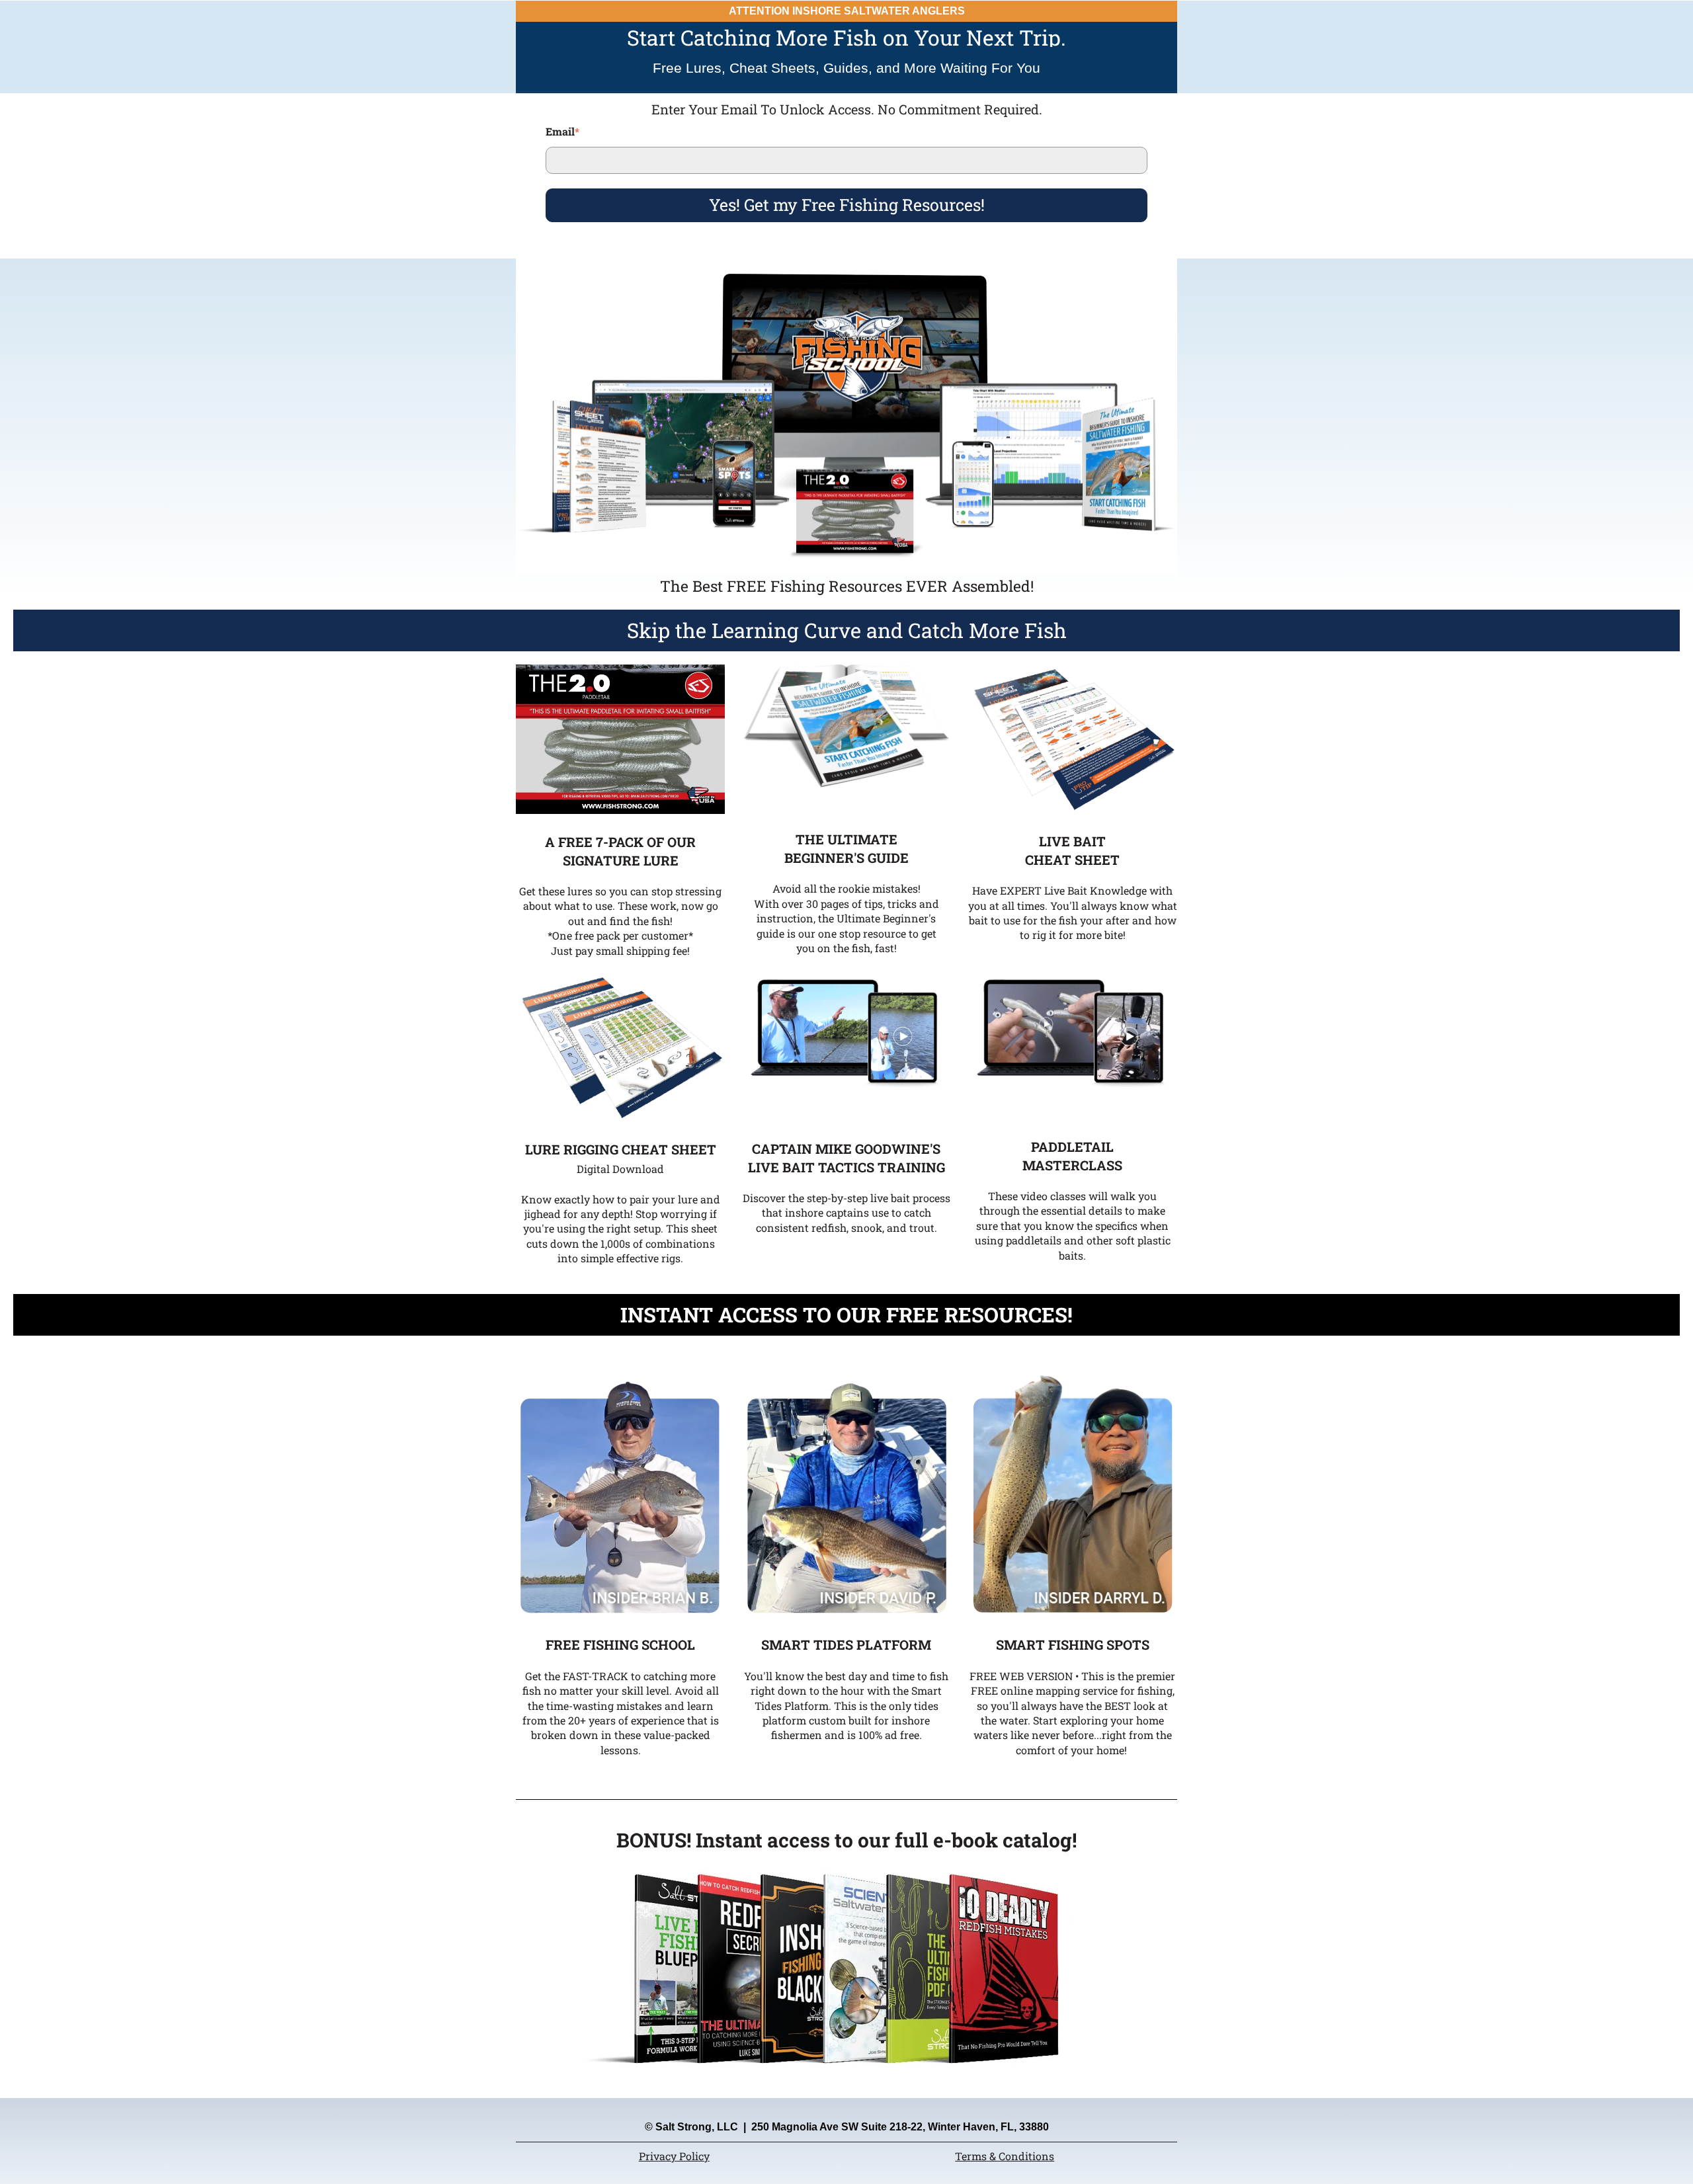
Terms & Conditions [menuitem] (1005, 2156)
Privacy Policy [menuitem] (674, 2156)
